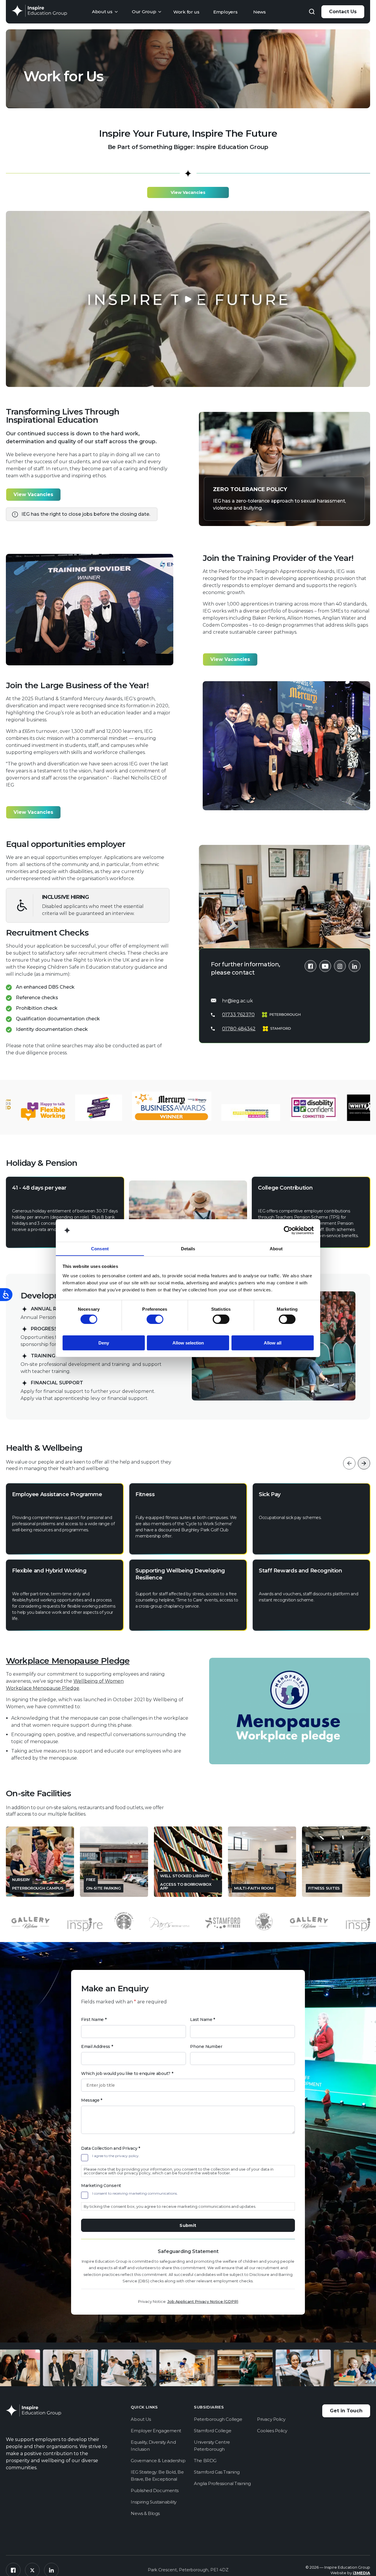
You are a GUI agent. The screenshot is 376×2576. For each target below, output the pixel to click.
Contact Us (343, 12)
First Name (94, 2019)
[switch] (155, 1319)
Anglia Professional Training (222, 2483)
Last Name (203, 2019)
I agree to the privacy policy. (116, 2156)
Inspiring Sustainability (153, 2502)
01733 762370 (238, 1015)
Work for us (186, 12)
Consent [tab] (100, 1248)
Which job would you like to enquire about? (127, 2073)
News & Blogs (145, 2513)
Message (92, 2100)
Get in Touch (346, 2411)
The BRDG (205, 2461)
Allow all (273, 1343)
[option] (65, 1557)
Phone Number (206, 2046)
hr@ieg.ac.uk (237, 1001)
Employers (225, 12)
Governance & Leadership (158, 2461)
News (260, 12)
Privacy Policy (271, 2419)
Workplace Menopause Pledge (68, 1661)
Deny (104, 1343)
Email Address (97, 2046)
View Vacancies (188, 192)
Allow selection (188, 1343)
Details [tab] (188, 1248)
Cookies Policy (272, 2431)
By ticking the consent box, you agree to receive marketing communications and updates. (170, 2206)
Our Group (144, 12)
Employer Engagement (156, 2431)
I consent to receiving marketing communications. (135, 2193)
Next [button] (364, 1463)
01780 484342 (239, 1029)
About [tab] (276, 1248)
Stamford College (213, 2431)
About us (102, 12)
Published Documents (155, 2490)
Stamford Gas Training (217, 2472)
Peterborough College (218, 2419)
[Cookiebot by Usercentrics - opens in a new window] (288, 1230)
